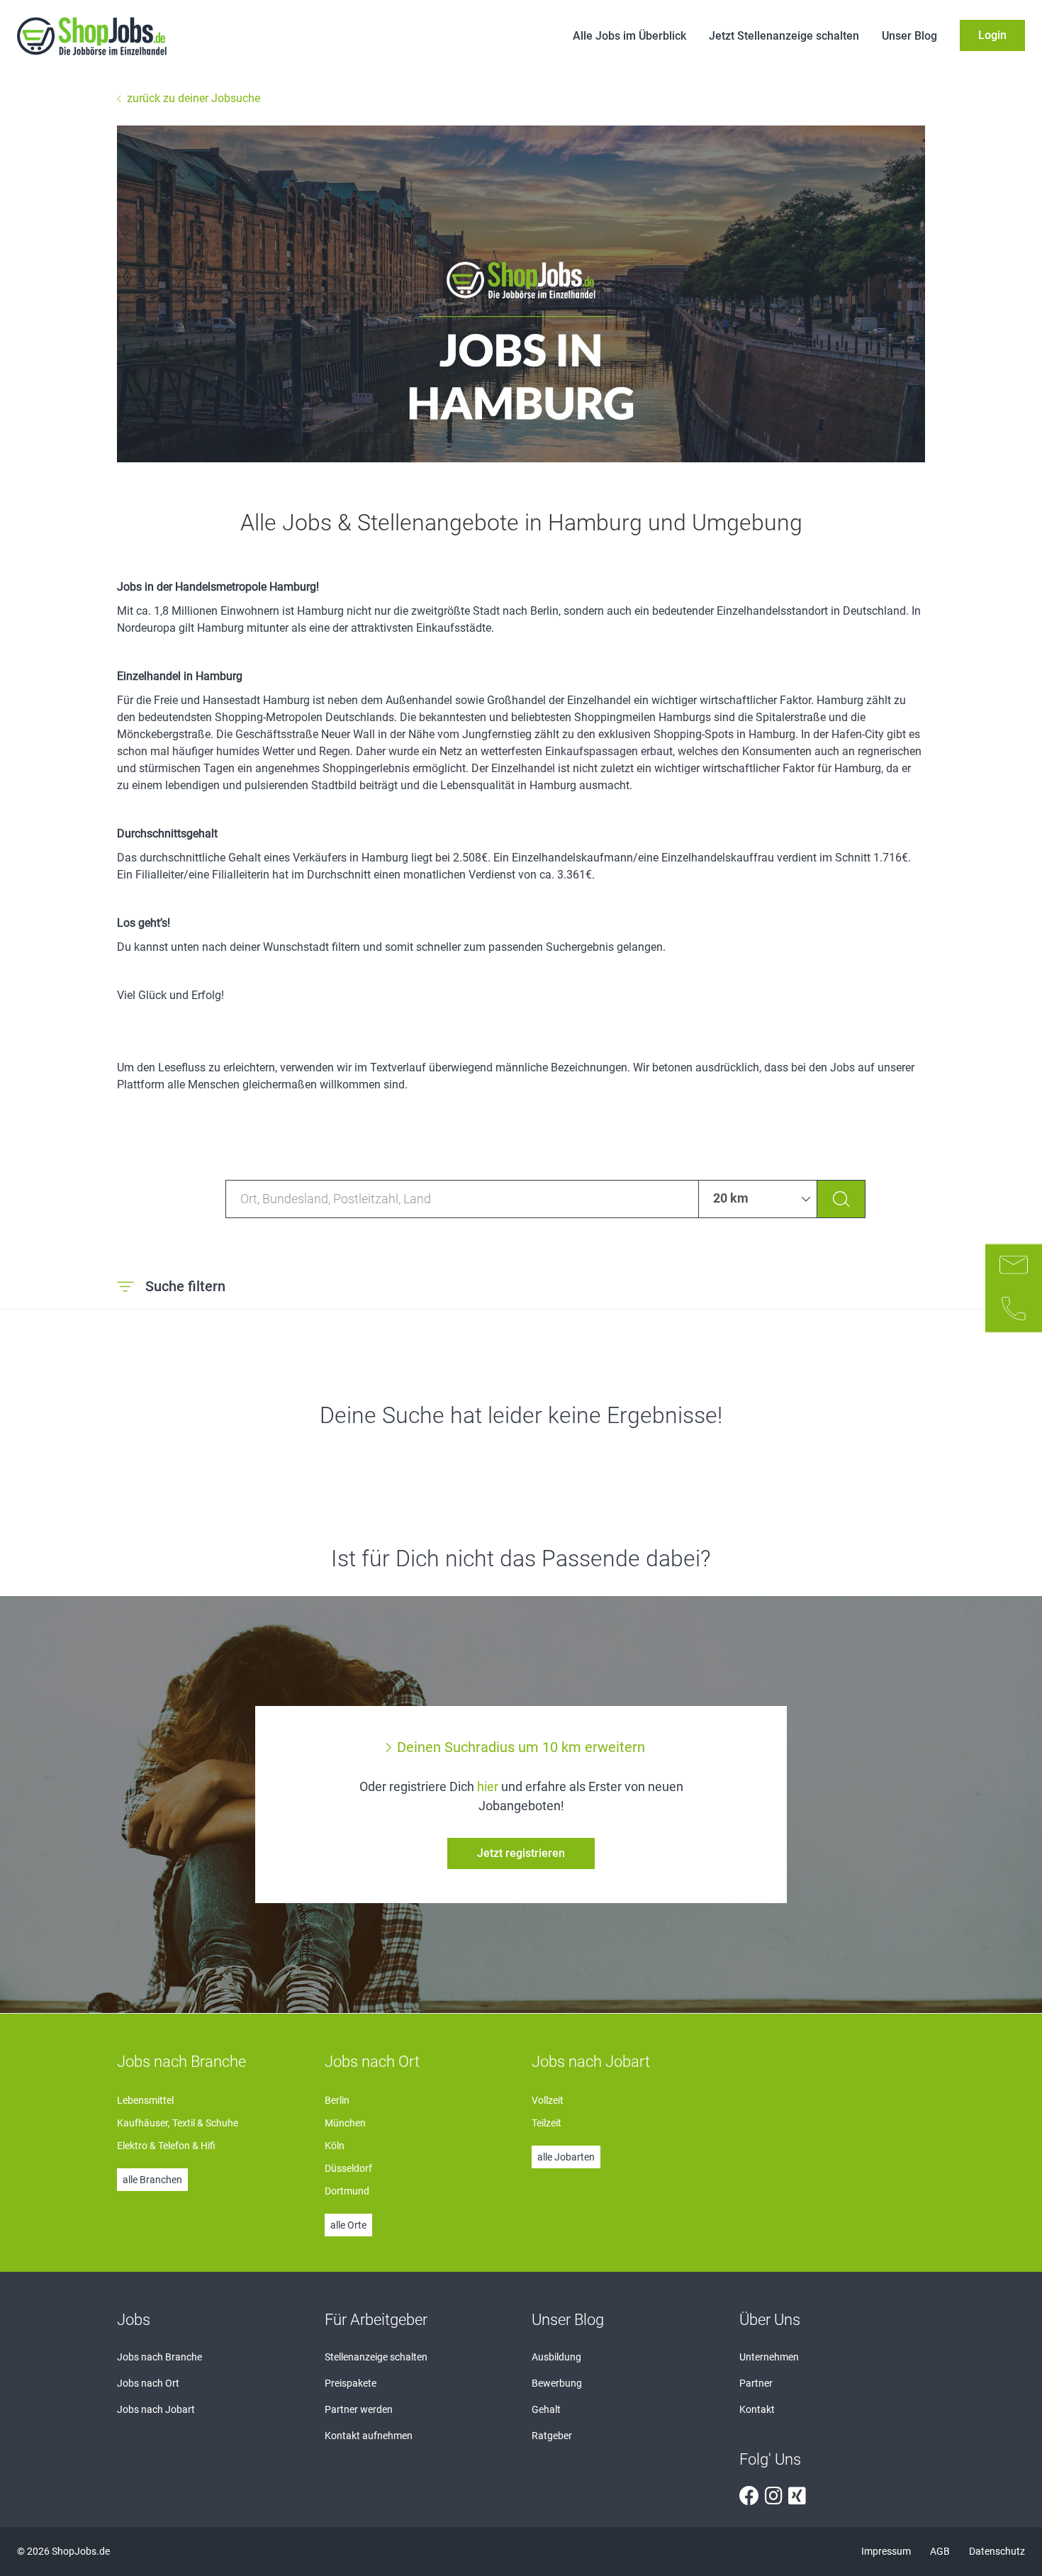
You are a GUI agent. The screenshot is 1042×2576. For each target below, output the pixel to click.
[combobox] (462, 1199)
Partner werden (359, 2409)
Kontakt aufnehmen (369, 2436)
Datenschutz (997, 2551)
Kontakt (757, 2409)
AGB (941, 2551)
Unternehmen (769, 2357)
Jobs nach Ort (148, 2383)
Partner (756, 2383)
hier (488, 1786)
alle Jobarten (566, 2157)
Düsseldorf (348, 2168)
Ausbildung (556, 2357)
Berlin (337, 2100)
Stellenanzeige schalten (376, 2357)
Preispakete (351, 2383)
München (345, 2123)
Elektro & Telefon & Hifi (166, 2146)
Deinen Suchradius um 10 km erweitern (521, 1747)
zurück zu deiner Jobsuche (194, 98)
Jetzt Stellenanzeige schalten (784, 36)
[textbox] (462, 1199)
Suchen (841, 1199)
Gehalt (546, 2409)
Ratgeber (552, 2436)
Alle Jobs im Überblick (629, 36)
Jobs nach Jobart (156, 2409)
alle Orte (348, 2225)
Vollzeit (548, 2100)
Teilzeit (547, 2123)
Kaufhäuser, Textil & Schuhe (178, 2123)
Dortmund (347, 2191)
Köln (335, 2146)
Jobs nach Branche (159, 2357)
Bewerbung (557, 2383)
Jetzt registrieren (521, 1853)
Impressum (887, 2551)
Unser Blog (909, 36)
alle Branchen (152, 2180)
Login (992, 35)
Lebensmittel (145, 2100)
